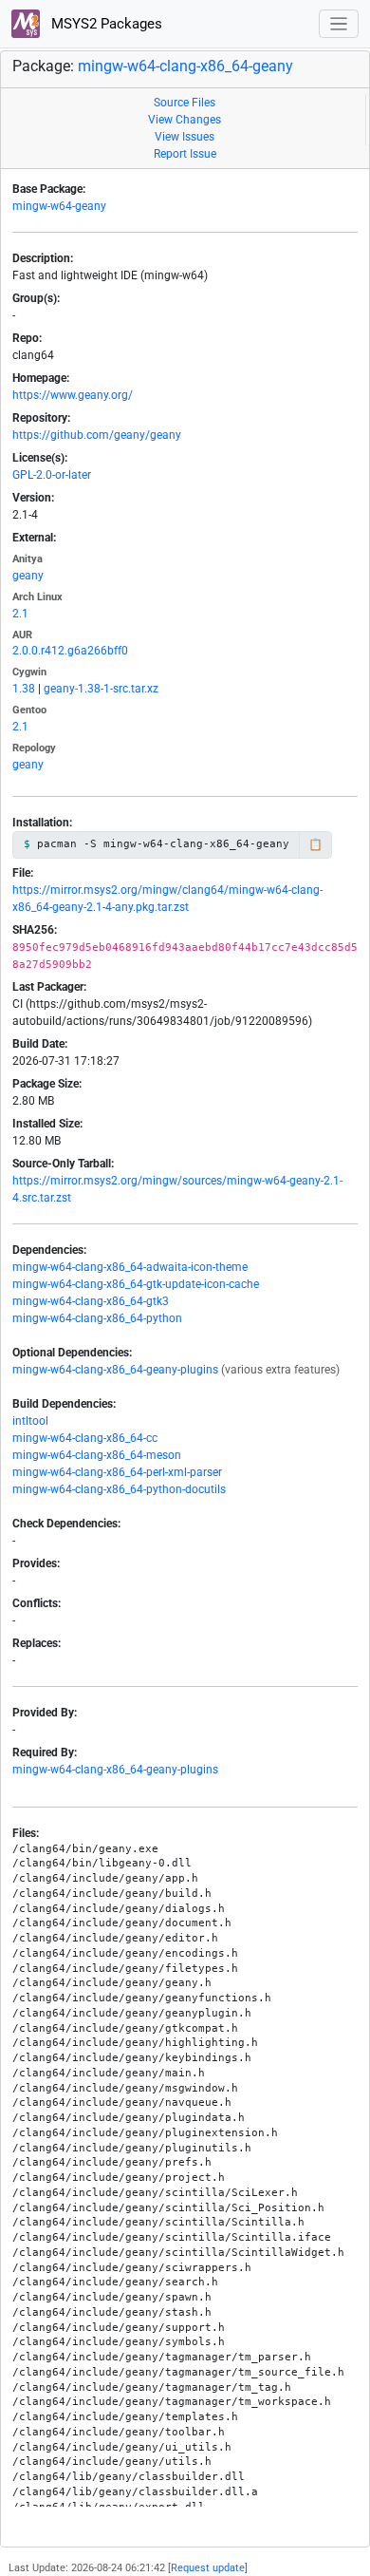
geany (28, 576)
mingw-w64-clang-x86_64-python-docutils (119, 1489)
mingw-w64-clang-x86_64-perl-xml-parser (117, 1472)
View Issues (185, 137)
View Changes (185, 120)
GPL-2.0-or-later (52, 475)
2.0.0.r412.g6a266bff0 (70, 651)
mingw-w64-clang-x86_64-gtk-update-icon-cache (136, 1284)
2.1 (20, 614)
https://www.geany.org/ (73, 395)
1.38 (24, 689)
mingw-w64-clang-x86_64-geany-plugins (115, 1370)
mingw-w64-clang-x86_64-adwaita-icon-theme (130, 1267)
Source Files (185, 103)
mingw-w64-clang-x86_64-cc (85, 1438)
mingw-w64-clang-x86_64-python (97, 1318)
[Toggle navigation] (339, 24)
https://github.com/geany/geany (97, 435)
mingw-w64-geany (59, 206)
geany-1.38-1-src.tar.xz (101, 689)
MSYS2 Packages (105, 24)
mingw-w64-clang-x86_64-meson (97, 1455)
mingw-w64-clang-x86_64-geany (185, 66)
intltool (30, 1421)
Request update (208, 2568)
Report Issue (185, 154)
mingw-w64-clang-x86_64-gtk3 (91, 1301)
